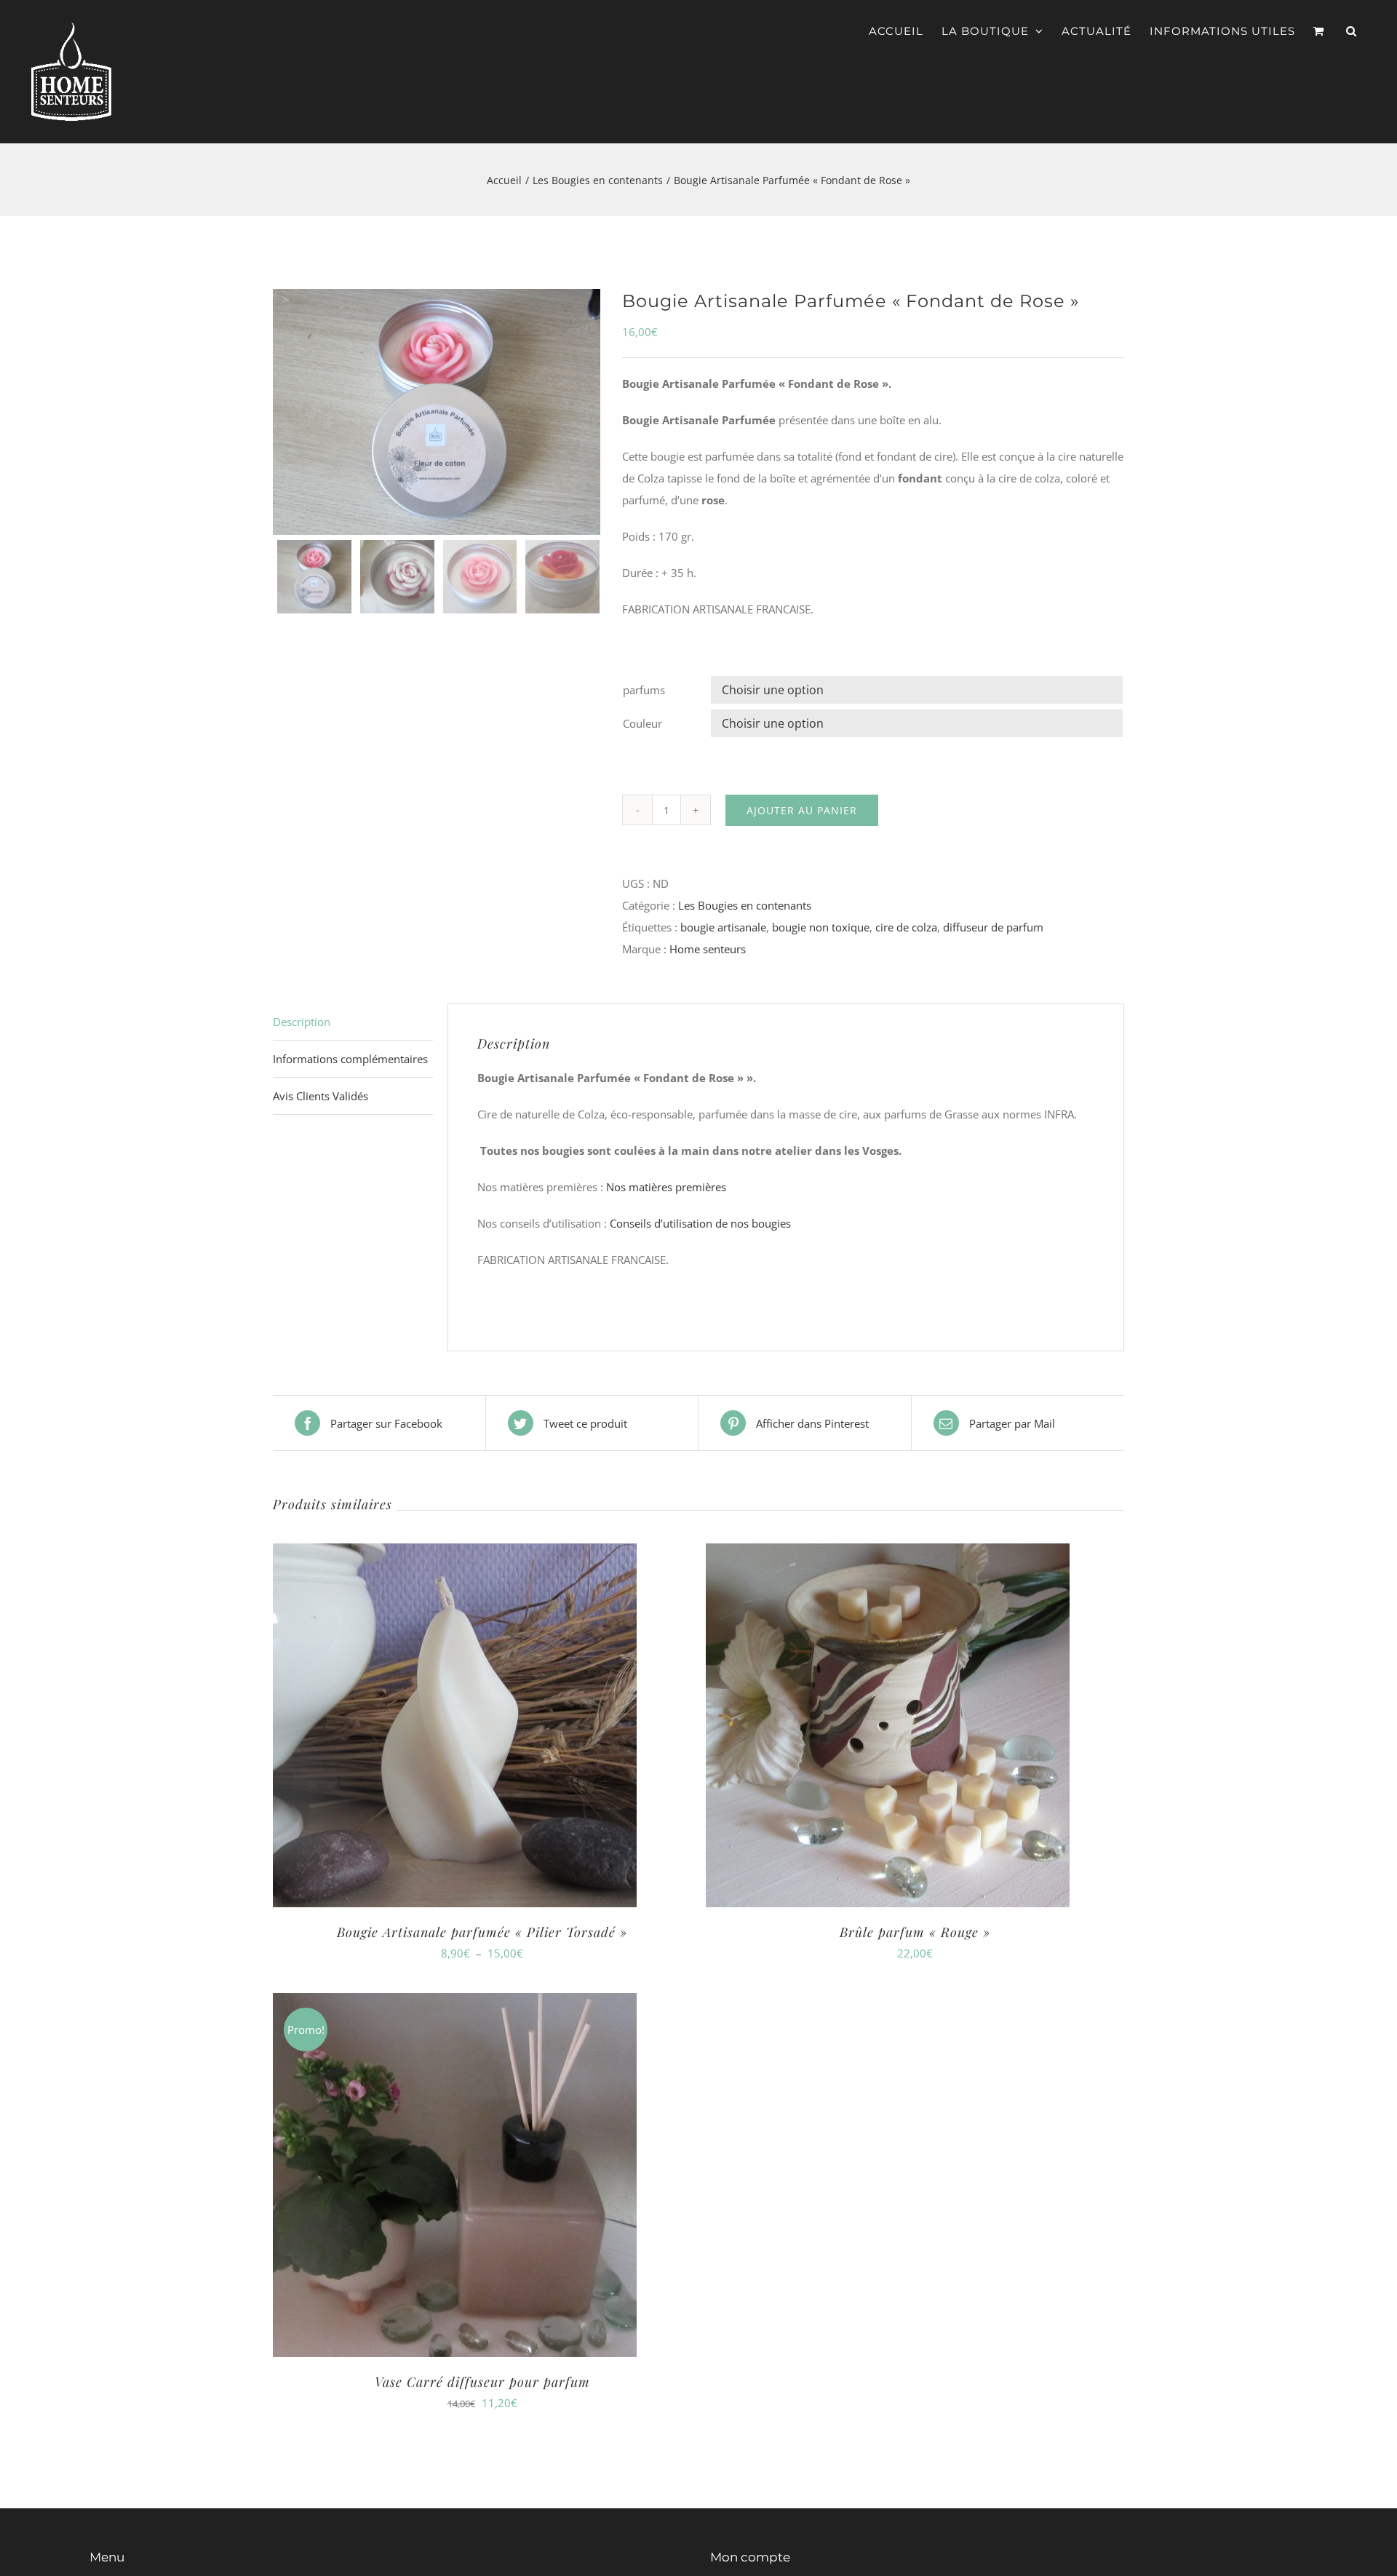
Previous (287, 412)
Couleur (642, 723)
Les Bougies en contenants (745, 905)
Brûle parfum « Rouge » (915, 1932)
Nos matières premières (668, 1187)
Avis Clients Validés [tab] (321, 1096)
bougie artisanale (723, 927)
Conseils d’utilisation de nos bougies (700, 1223)
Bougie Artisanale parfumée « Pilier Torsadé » (482, 1932)
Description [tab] (302, 1022)
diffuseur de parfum (993, 927)
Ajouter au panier (802, 810)
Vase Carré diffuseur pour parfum (482, 2382)
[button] (1352, 31)
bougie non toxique (821, 927)
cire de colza (906, 927)
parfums (644, 690)
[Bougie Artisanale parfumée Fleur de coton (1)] (437, 412)
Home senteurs (708, 949)
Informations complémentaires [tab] (350, 1059)
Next (587, 412)
